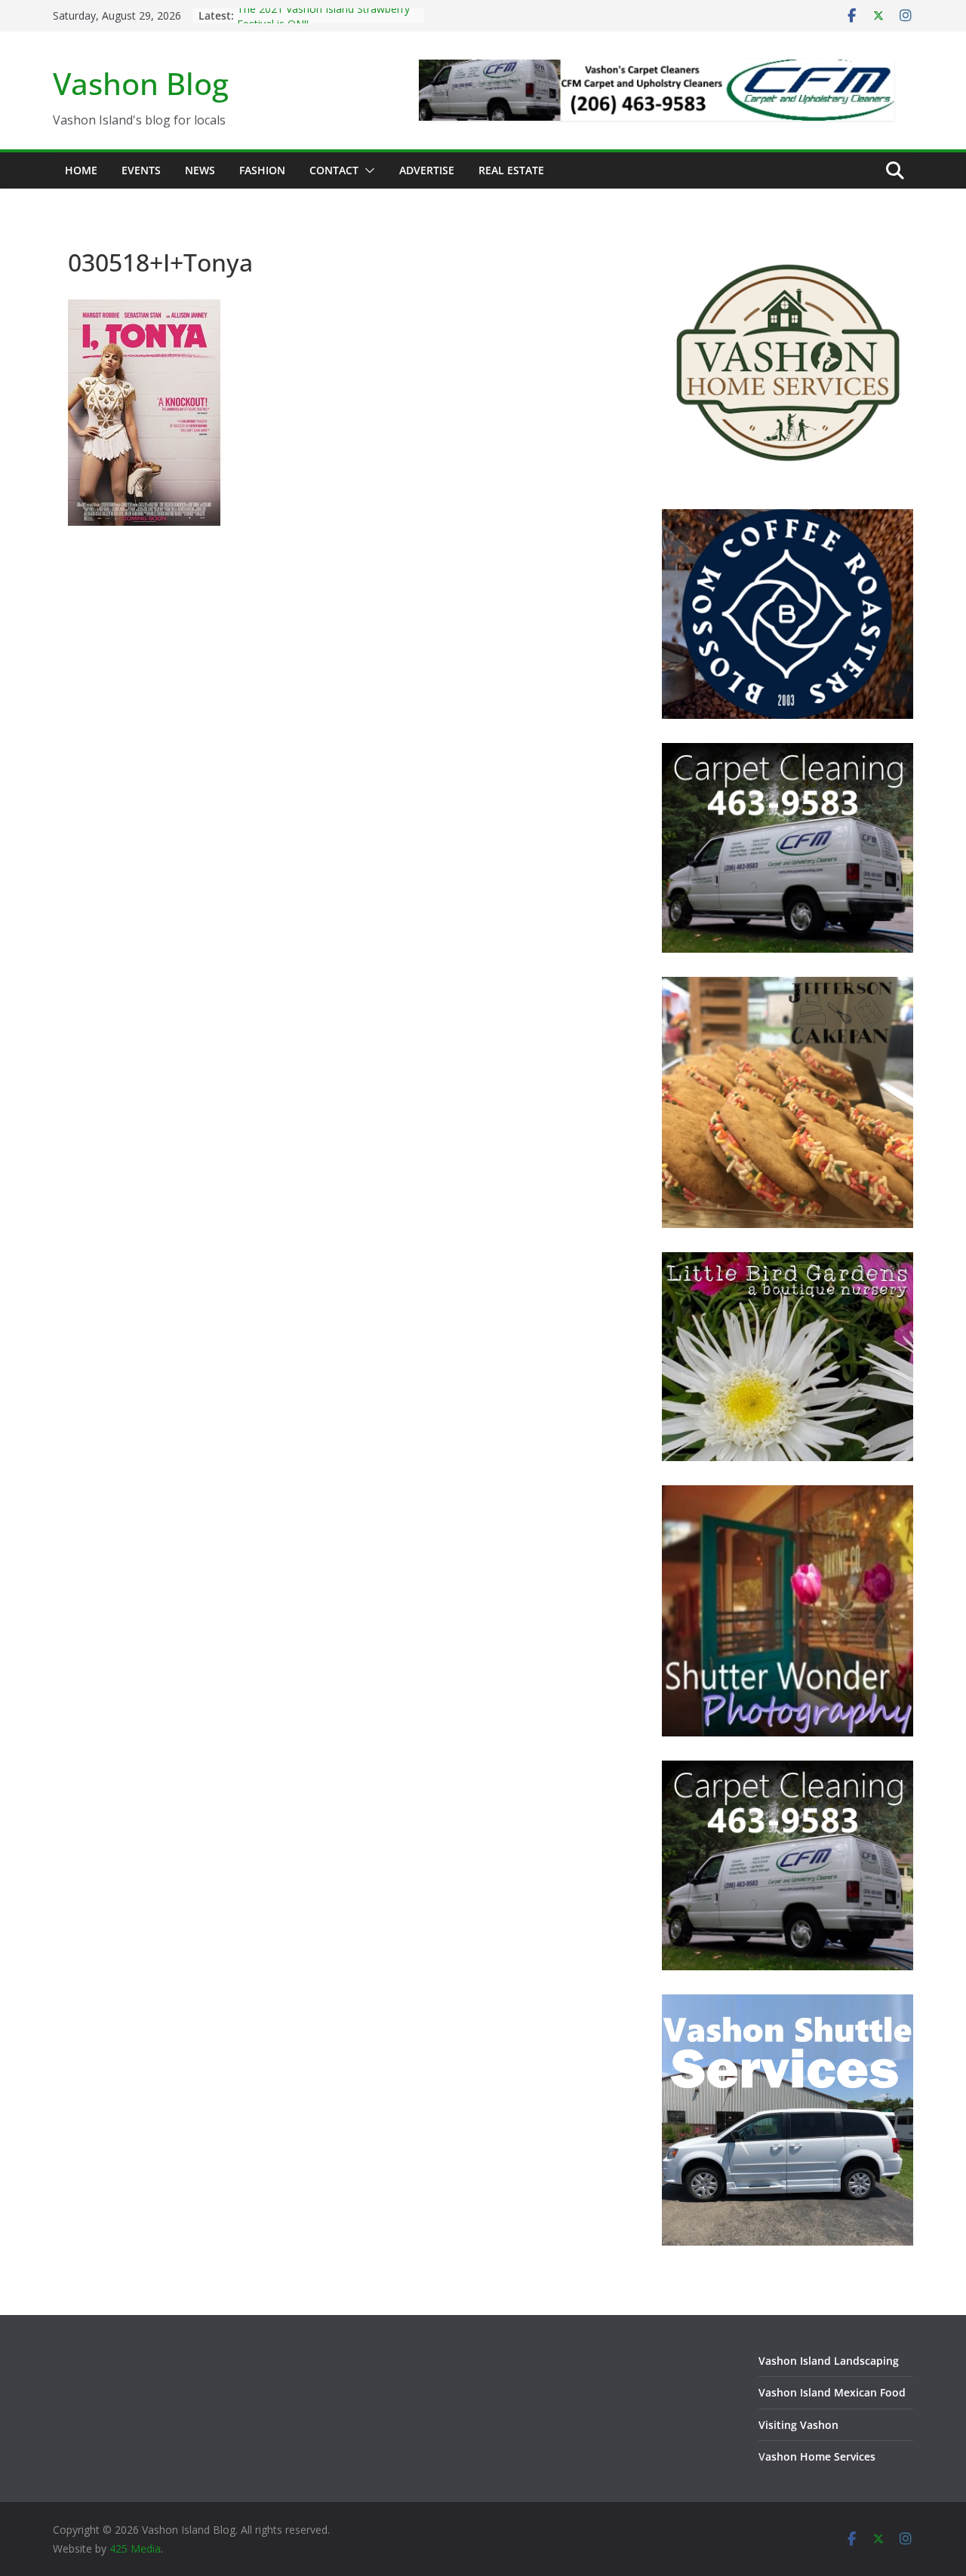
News (200, 170)
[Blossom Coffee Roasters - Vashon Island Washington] (788, 519)
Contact (334, 170)
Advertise (427, 170)
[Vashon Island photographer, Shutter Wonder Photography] (788, 1495)
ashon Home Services (820, 2456)
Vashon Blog (141, 83)
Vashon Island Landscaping (829, 2361)
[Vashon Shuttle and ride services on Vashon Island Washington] (788, 2004)
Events (141, 170)
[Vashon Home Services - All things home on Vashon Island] (788, 243)
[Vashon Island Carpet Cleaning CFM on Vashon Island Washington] (788, 752)
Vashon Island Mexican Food (832, 2392)
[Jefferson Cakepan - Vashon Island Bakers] (788, 986)
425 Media (135, 2548)
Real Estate (511, 170)
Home (81, 170)
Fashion (262, 170)
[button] (367, 170)
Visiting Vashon (798, 2425)
